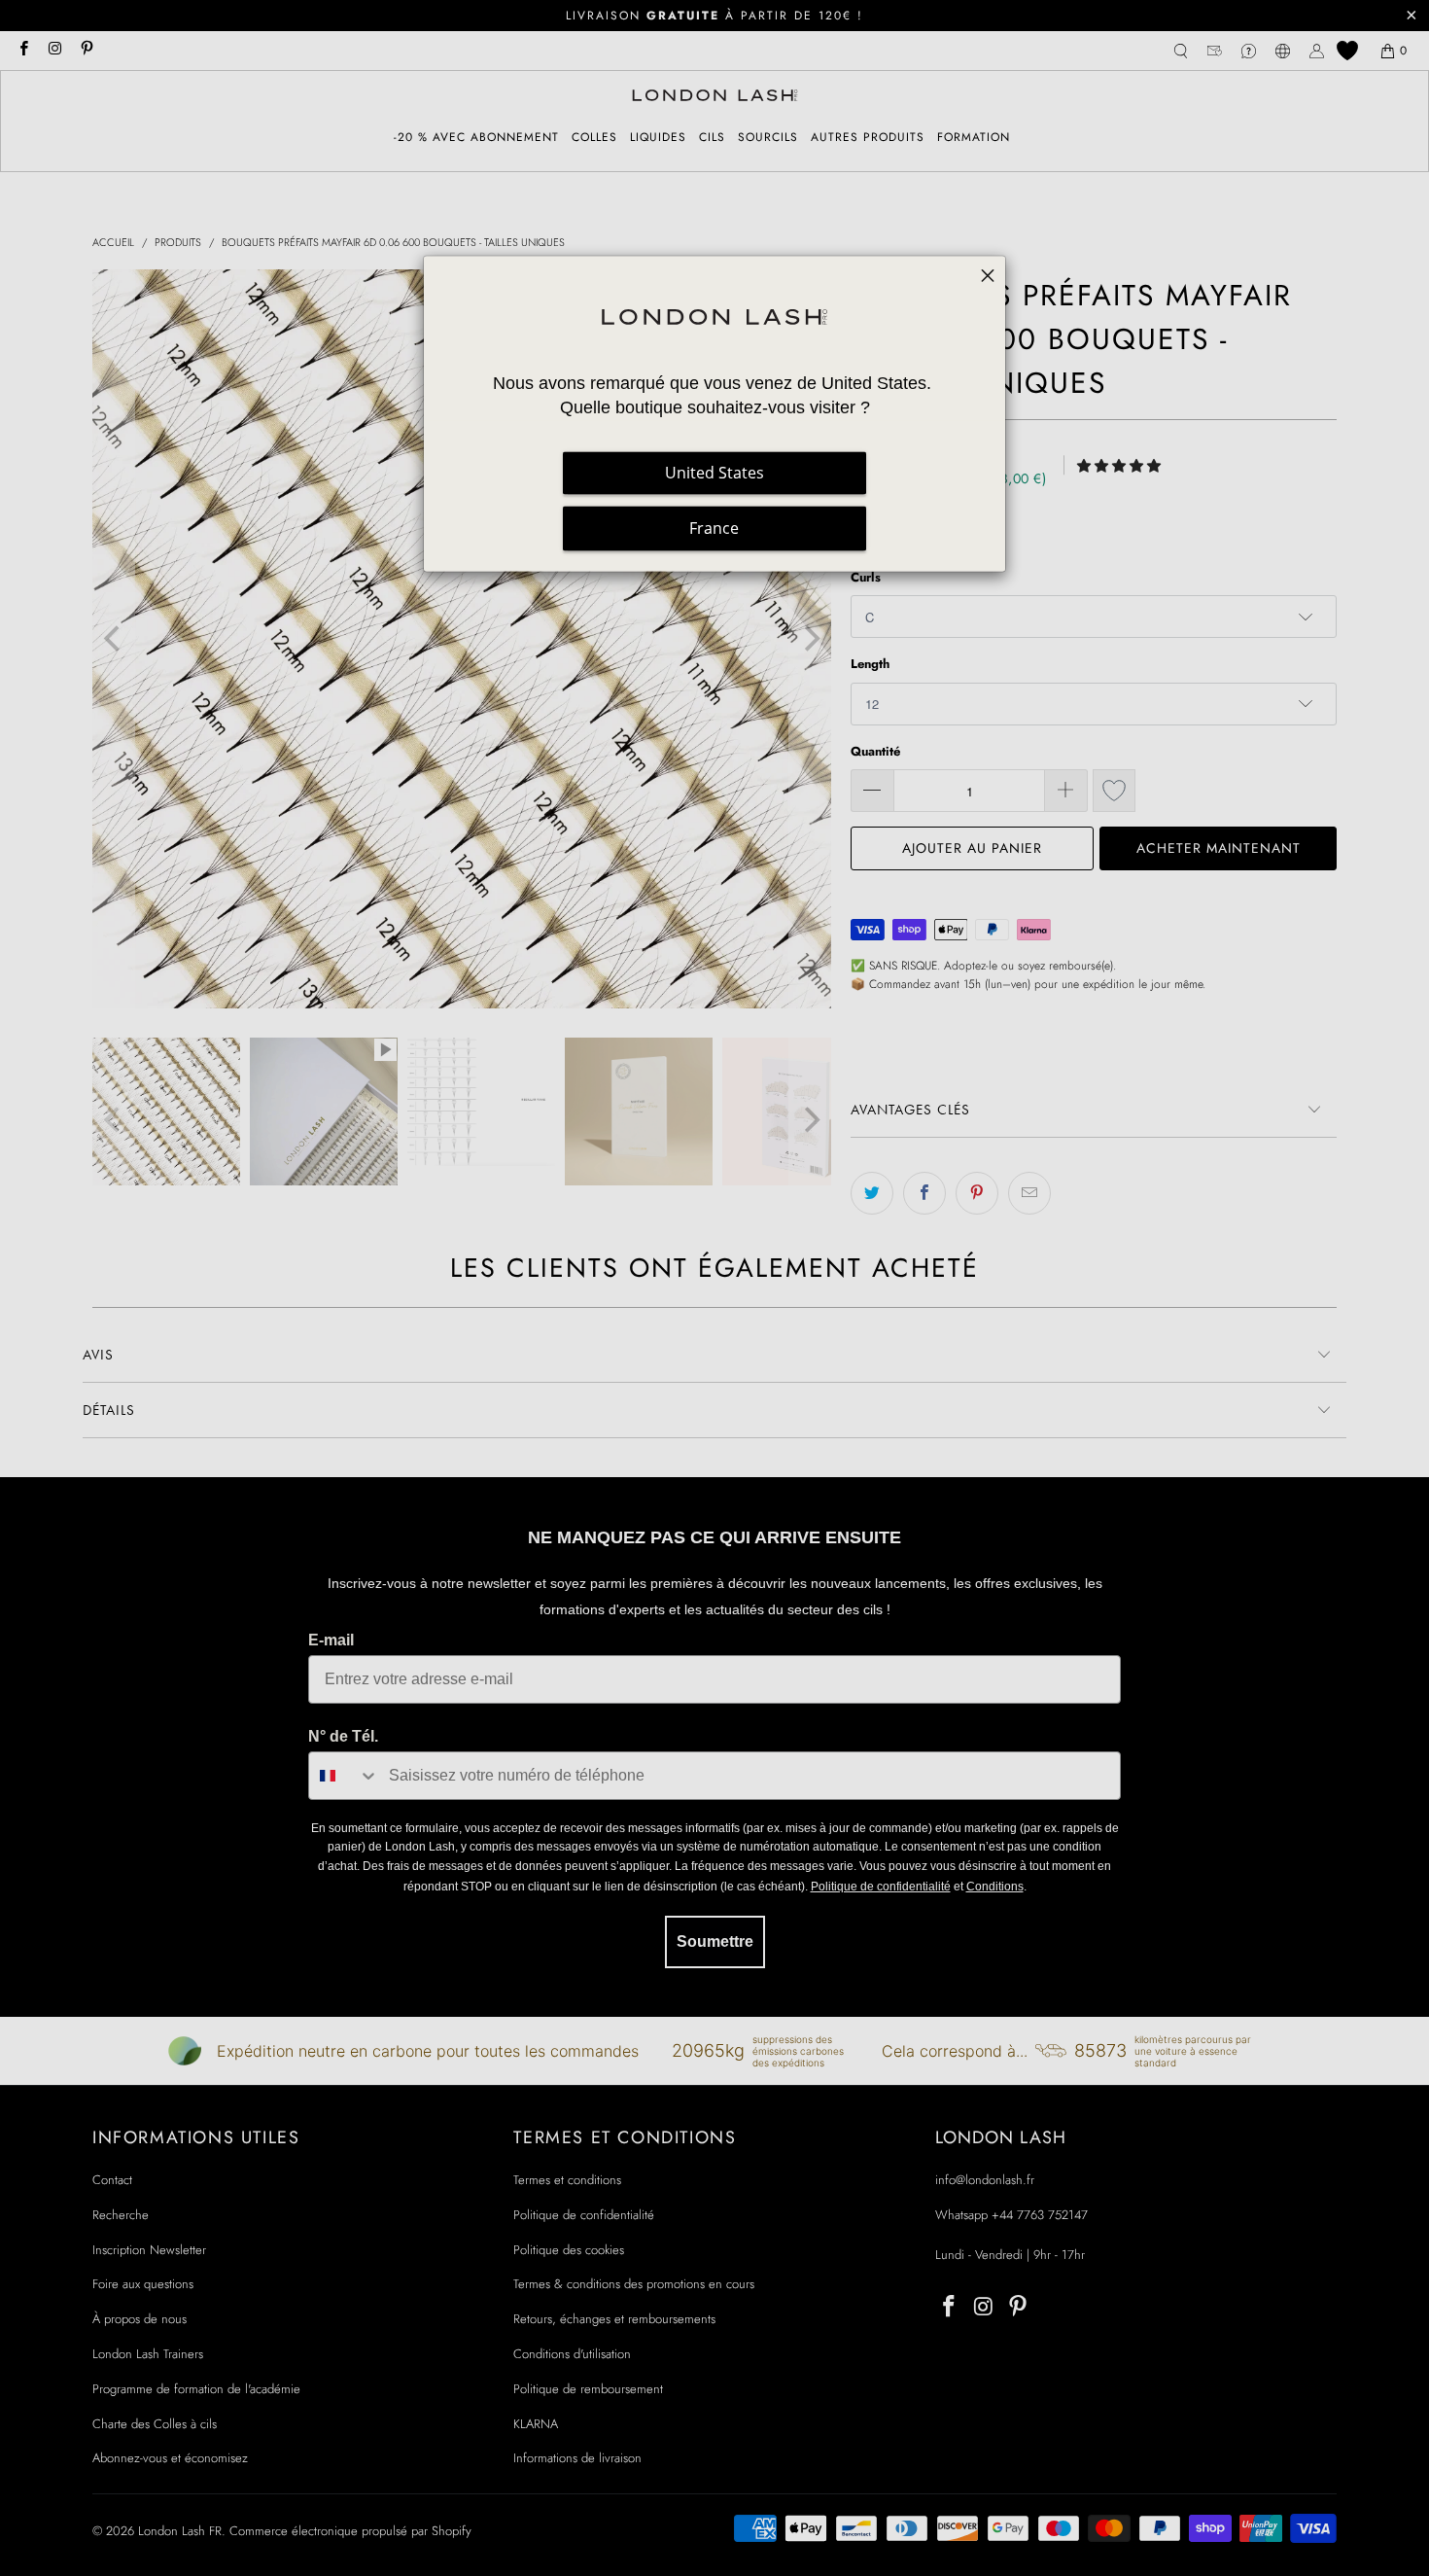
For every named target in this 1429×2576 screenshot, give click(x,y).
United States (714, 473)
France (714, 528)
